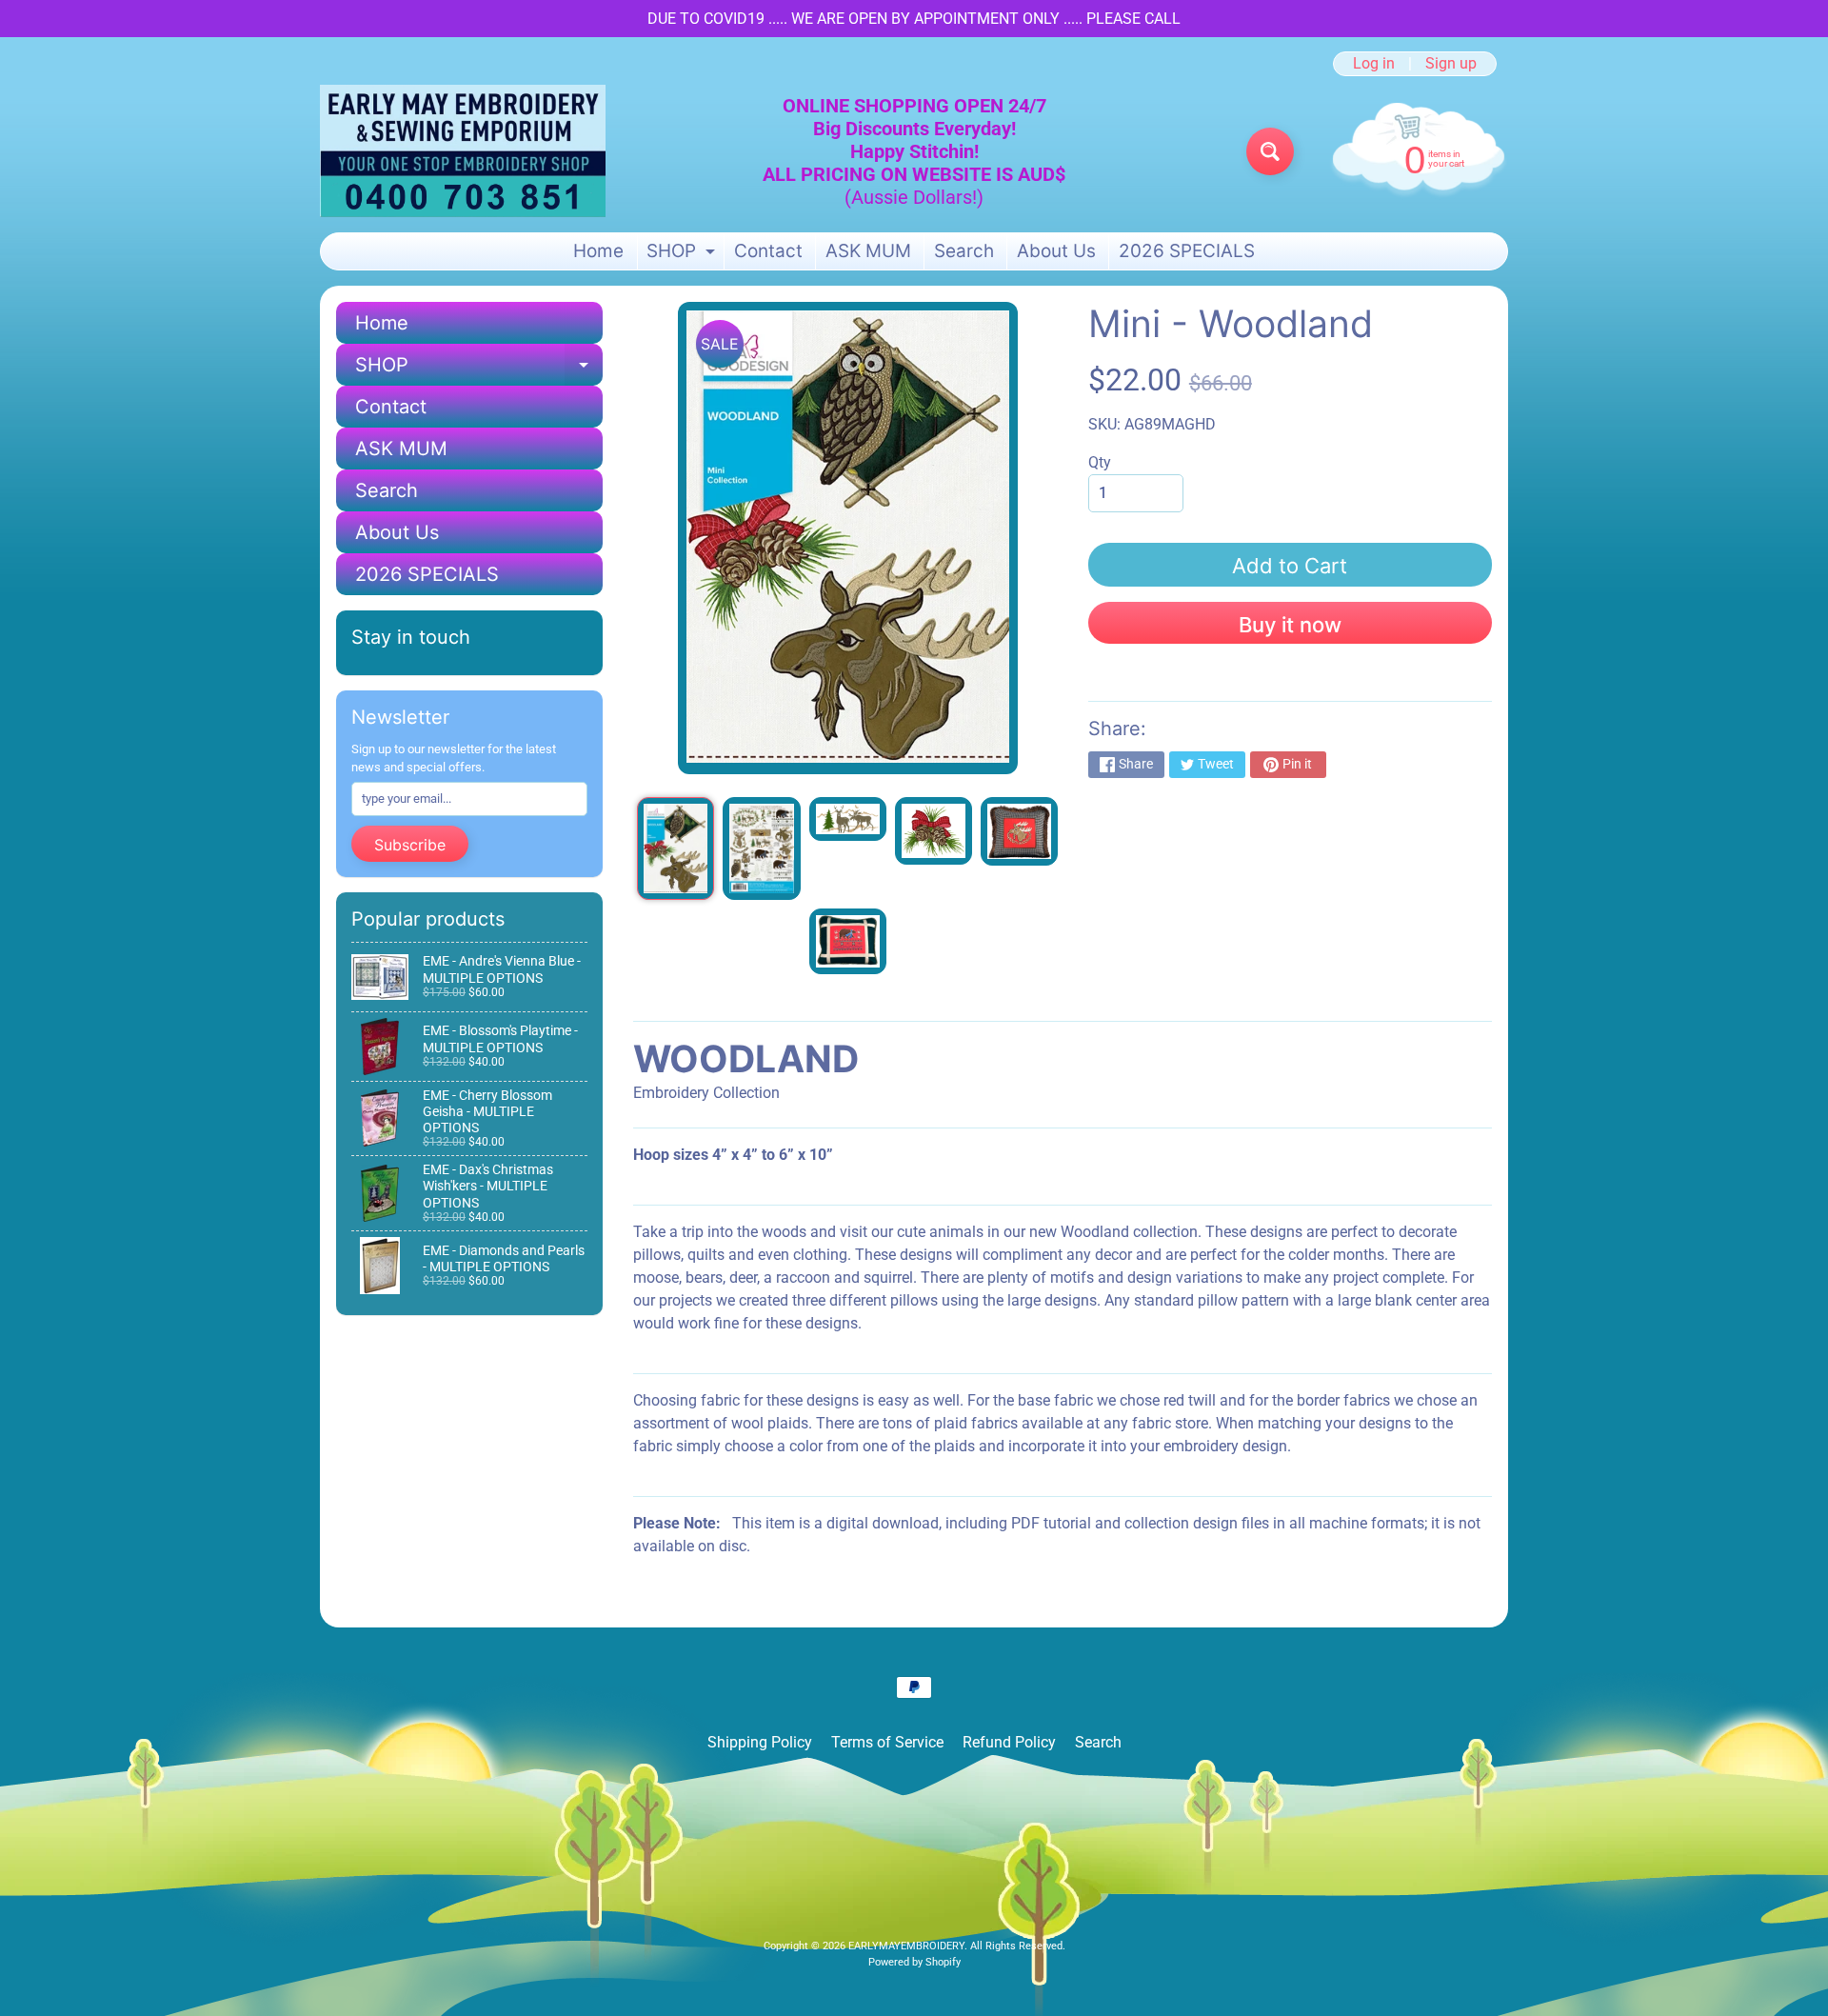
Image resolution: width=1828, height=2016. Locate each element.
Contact (768, 251)
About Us (1056, 251)
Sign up (1451, 64)
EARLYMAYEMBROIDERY (906, 1946)
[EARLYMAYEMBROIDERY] (463, 151)
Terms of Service (887, 1742)
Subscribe (410, 845)
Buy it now (1290, 625)
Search (964, 251)
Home (598, 251)
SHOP (683, 255)
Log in (1374, 64)
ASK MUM (868, 251)
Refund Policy (1009, 1742)
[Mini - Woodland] (676, 848)
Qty (1100, 462)
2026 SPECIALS (1187, 251)
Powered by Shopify (914, 1962)
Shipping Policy (760, 1742)
